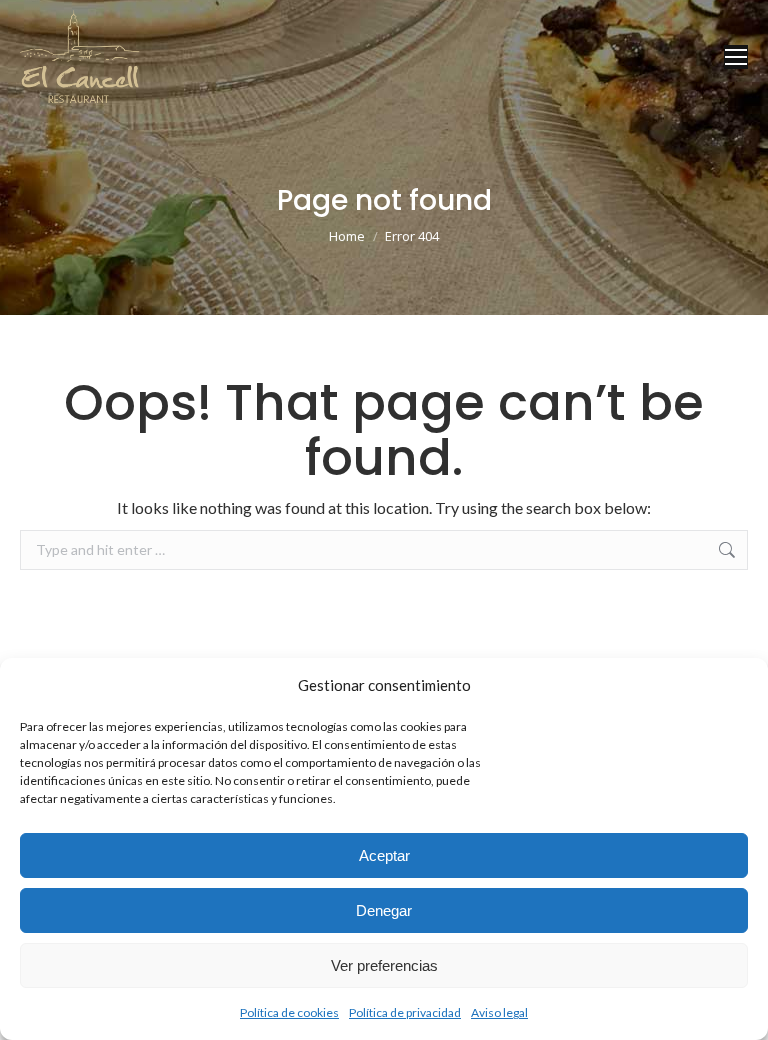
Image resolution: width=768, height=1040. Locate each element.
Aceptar (384, 855)
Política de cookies (289, 1012)
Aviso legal (499, 1012)
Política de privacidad (405, 1012)
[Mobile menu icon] (736, 57)
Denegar (384, 910)
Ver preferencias (384, 965)
